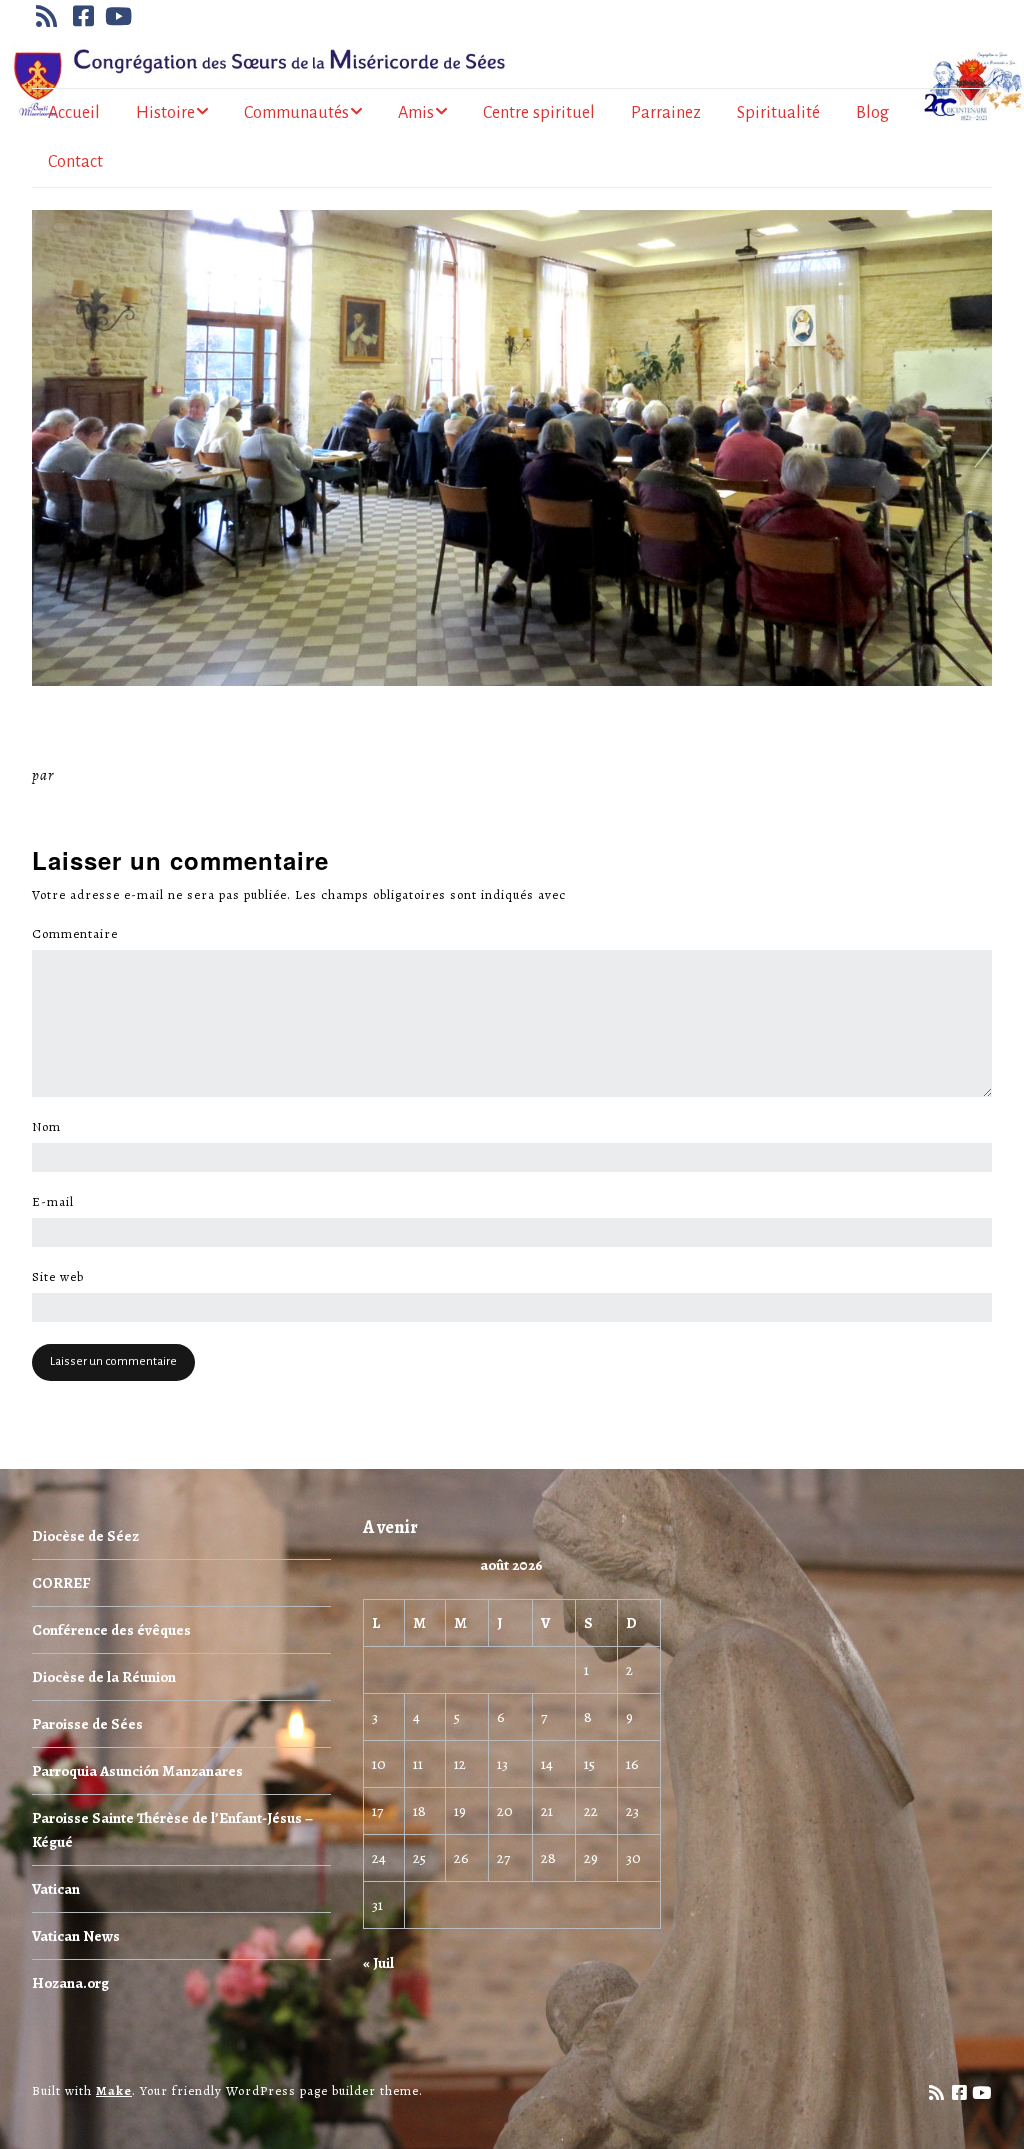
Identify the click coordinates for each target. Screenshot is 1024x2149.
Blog (872, 113)
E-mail (58, 1202)
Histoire (165, 113)
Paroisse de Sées (87, 1724)
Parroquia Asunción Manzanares (137, 1771)
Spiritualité (778, 113)
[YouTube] (119, 16)
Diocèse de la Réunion (104, 1677)
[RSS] (49, 16)
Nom (52, 1127)
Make (114, 2090)
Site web (58, 1277)
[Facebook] (84, 16)
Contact (75, 162)
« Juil (378, 1963)
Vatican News (76, 1936)
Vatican (56, 1889)
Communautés (296, 113)
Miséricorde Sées (123, 775)
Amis (416, 113)
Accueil (74, 113)
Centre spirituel (539, 113)
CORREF (61, 1583)
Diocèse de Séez (85, 1536)
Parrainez (666, 113)
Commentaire (80, 934)
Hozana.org (70, 1983)
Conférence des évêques (111, 1630)
